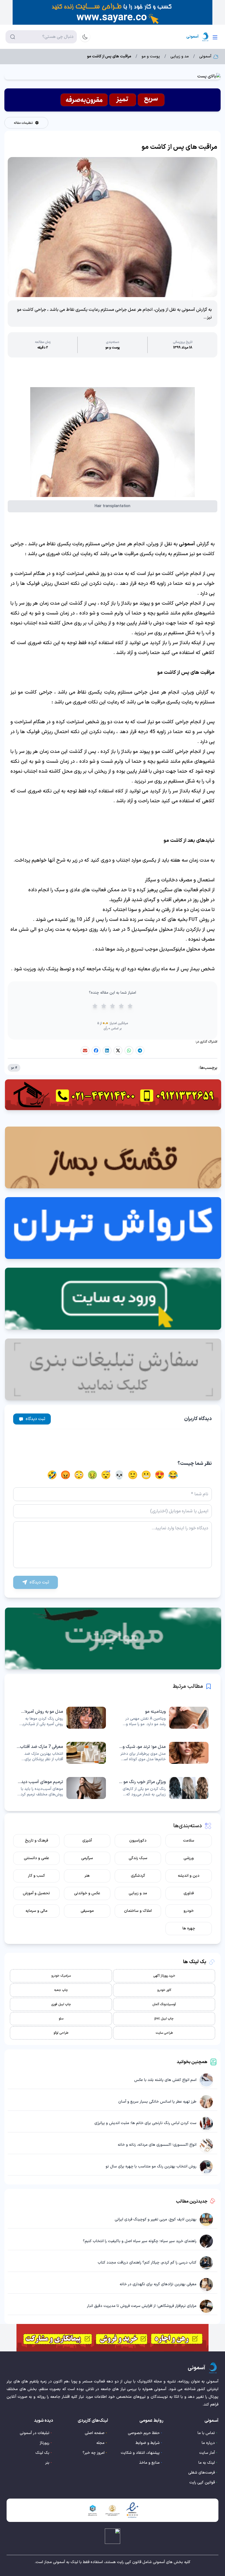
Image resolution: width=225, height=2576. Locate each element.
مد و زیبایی (180, 57)
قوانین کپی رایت (202, 2483)
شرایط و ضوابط (148, 2443)
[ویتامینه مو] (164, 1718)
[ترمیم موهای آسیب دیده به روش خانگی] (61, 1788)
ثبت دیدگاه (36, 1419)
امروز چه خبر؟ (94, 2453)
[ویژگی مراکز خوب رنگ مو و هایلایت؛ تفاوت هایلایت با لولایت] (164, 1788)
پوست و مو (151, 57)
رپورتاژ (45, 2443)
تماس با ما (206, 2433)
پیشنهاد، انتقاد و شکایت (140, 2453)
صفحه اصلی (95, 2433)
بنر (47, 2463)
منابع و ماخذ (149, 2463)
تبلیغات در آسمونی (35, 2433)
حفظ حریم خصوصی (144, 2433)
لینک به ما (207, 2463)
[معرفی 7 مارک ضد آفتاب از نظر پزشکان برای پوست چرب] (61, 1753)
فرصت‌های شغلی (202, 2473)
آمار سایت (207, 2453)
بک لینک (42, 2453)
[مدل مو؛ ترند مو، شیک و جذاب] (164, 1753)
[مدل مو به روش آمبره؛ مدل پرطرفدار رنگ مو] (61, 1718)
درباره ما (208, 2443)
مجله (100, 2443)
